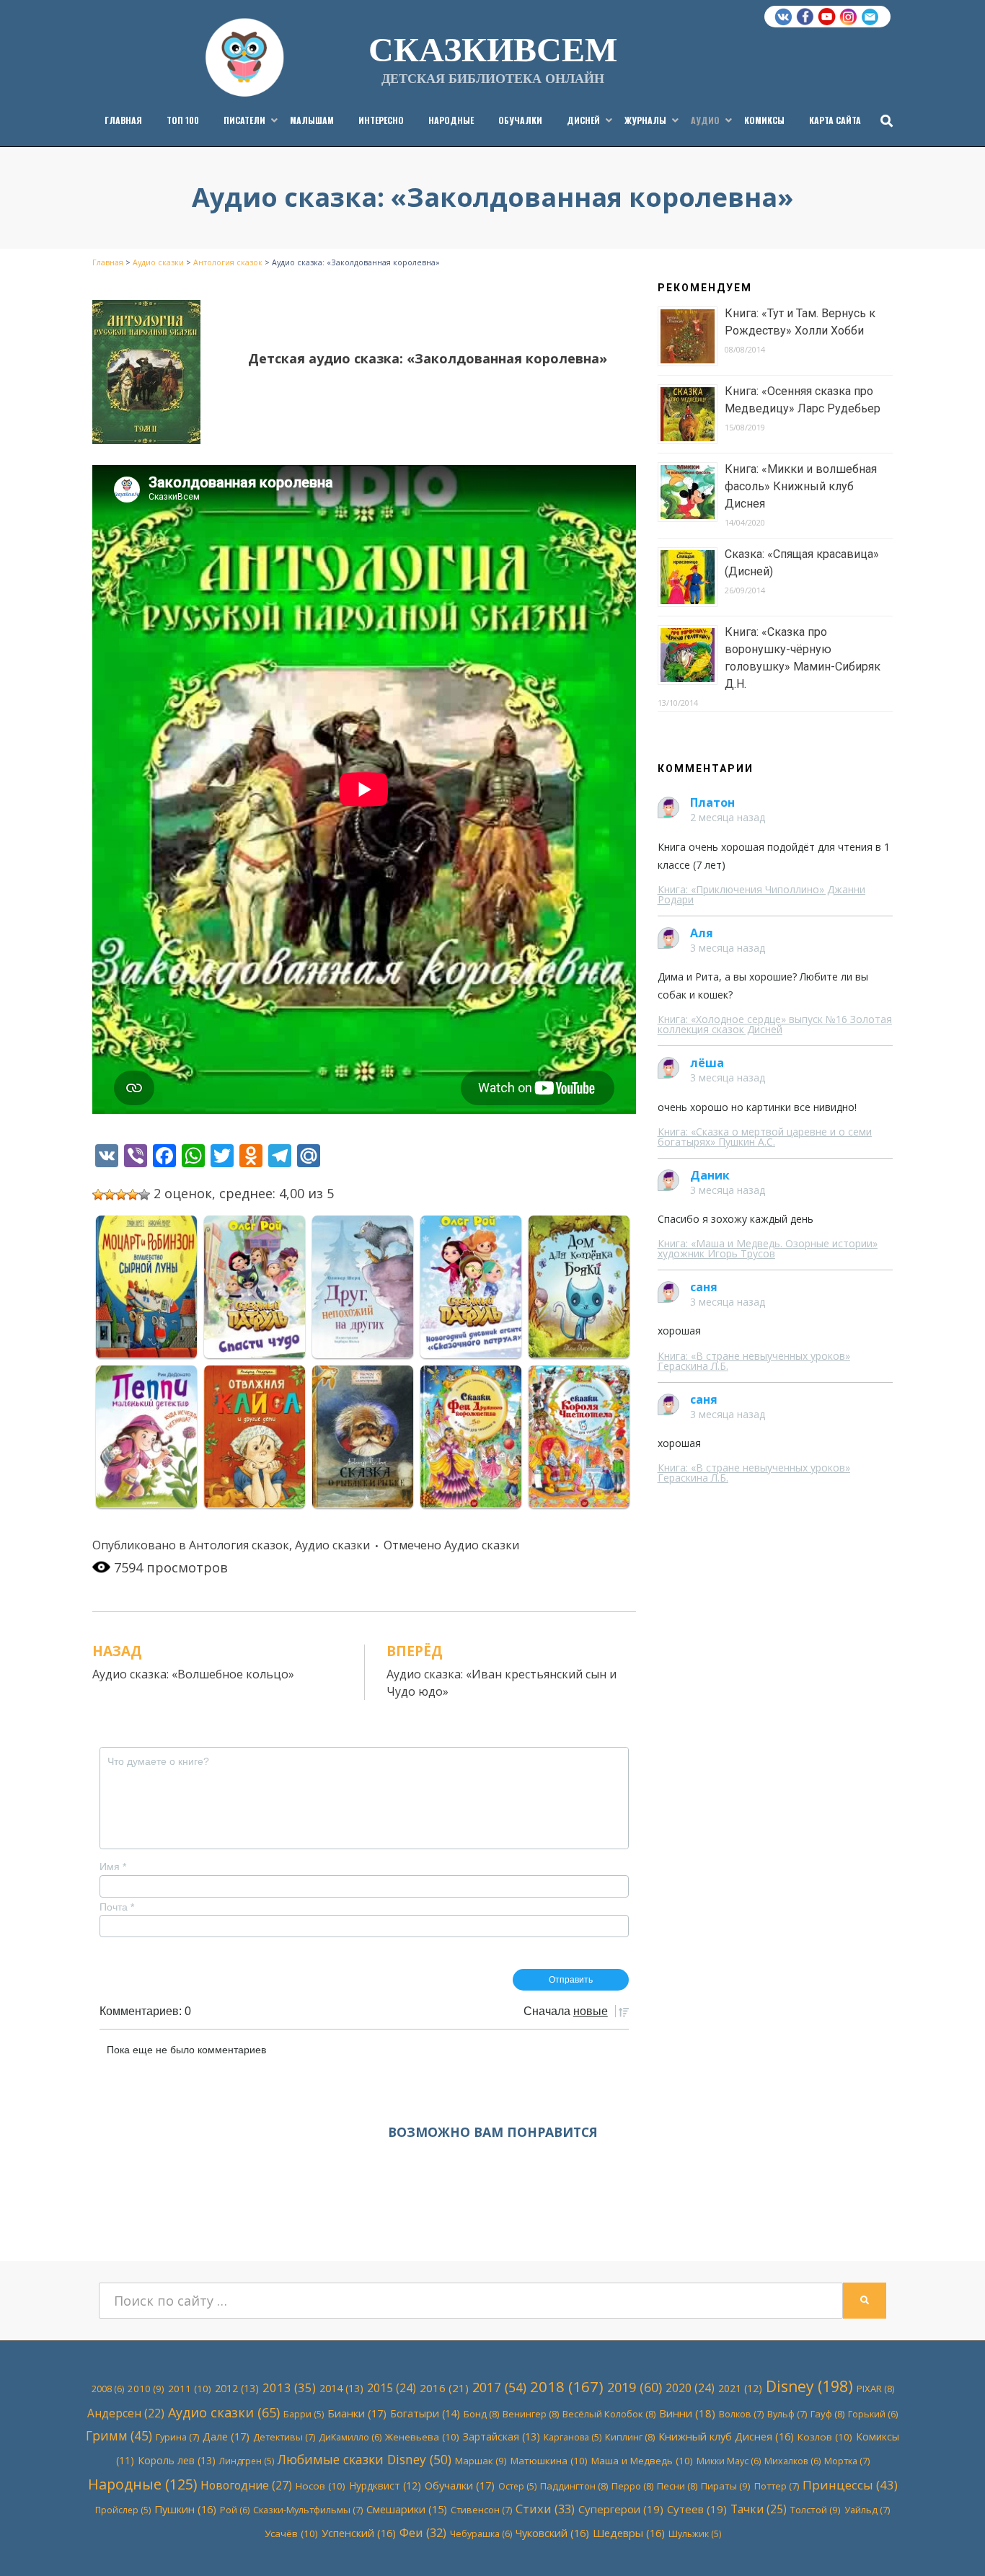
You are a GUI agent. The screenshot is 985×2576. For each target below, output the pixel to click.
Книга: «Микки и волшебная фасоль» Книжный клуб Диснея (801, 486)
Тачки (759, 2509)
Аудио (705, 120)
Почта (117, 1907)
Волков (741, 2414)
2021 (740, 2388)
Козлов (825, 2437)
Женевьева (422, 2437)
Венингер (531, 2414)
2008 (108, 2389)
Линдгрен (247, 2461)
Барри (304, 2414)
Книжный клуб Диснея (726, 2436)
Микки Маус (729, 2461)
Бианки (357, 2413)
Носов (321, 2486)
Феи (423, 2532)
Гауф (827, 2414)
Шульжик (695, 2534)
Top (951, 2542)
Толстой (816, 2510)
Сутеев (697, 2509)
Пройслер (123, 2510)
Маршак (481, 2461)
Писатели (244, 120)
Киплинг (630, 2437)
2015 (392, 2388)
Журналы (645, 120)
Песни (677, 2486)
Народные (451, 120)
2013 (289, 2387)
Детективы (284, 2437)
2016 (444, 2388)
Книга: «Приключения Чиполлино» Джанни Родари (761, 894)
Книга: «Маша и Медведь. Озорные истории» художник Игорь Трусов (768, 1248)
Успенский (359, 2533)
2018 (567, 2386)
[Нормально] (121, 1195)
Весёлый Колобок (609, 2414)
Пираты (726, 2486)
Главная (123, 120)
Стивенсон (481, 2510)
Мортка (847, 2461)
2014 (341, 2388)
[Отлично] (144, 1195)
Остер (517, 2486)
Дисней (583, 120)
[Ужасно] (98, 1195)
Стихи (545, 2509)
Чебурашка (481, 2534)
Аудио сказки (332, 1545)
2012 (237, 2388)
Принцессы (850, 2485)
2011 (190, 2389)
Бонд (481, 2414)
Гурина (177, 2437)
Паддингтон (574, 2486)
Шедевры (629, 2533)
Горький (873, 2414)
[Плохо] (110, 1195)
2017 (499, 2387)
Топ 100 (183, 120)
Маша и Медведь (642, 2461)
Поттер (777, 2486)
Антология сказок (239, 1545)
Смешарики (407, 2509)
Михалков (792, 2461)
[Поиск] (883, 120)
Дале (226, 2436)
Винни (687, 2413)
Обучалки (520, 120)
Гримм (119, 2436)
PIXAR (875, 2389)
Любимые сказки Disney (365, 2459)
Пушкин (185, 2509)
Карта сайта (835, 120)
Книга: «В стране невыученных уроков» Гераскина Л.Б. (754, 1361)
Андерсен (126, 2413)
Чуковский (552, 2533)
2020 (690, 2388)
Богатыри (425, 2413)
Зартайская (502, 2436)
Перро (632, 2486)
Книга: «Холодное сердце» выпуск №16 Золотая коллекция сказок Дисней (775, 1024)
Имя (113, 1867)
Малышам (312, 120)
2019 (635, 2387)
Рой (235, 2510)
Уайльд (867, 2510)
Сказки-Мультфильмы (308, 2510)
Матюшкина (549, 2461)
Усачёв (291, 2533)
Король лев (177, 2460)
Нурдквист (385, 2486)
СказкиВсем (493, 48)
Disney (809, 2386)
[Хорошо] (133, 1195)
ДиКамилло (350, 2437)
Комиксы (764, 120)
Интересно (381, 120)
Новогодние (246, 2485)
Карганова (573, 2437)
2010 (146, 2389)
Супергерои (621, 2509)
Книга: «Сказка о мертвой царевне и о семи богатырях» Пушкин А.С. (765, 1137)
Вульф (787, 2414)
